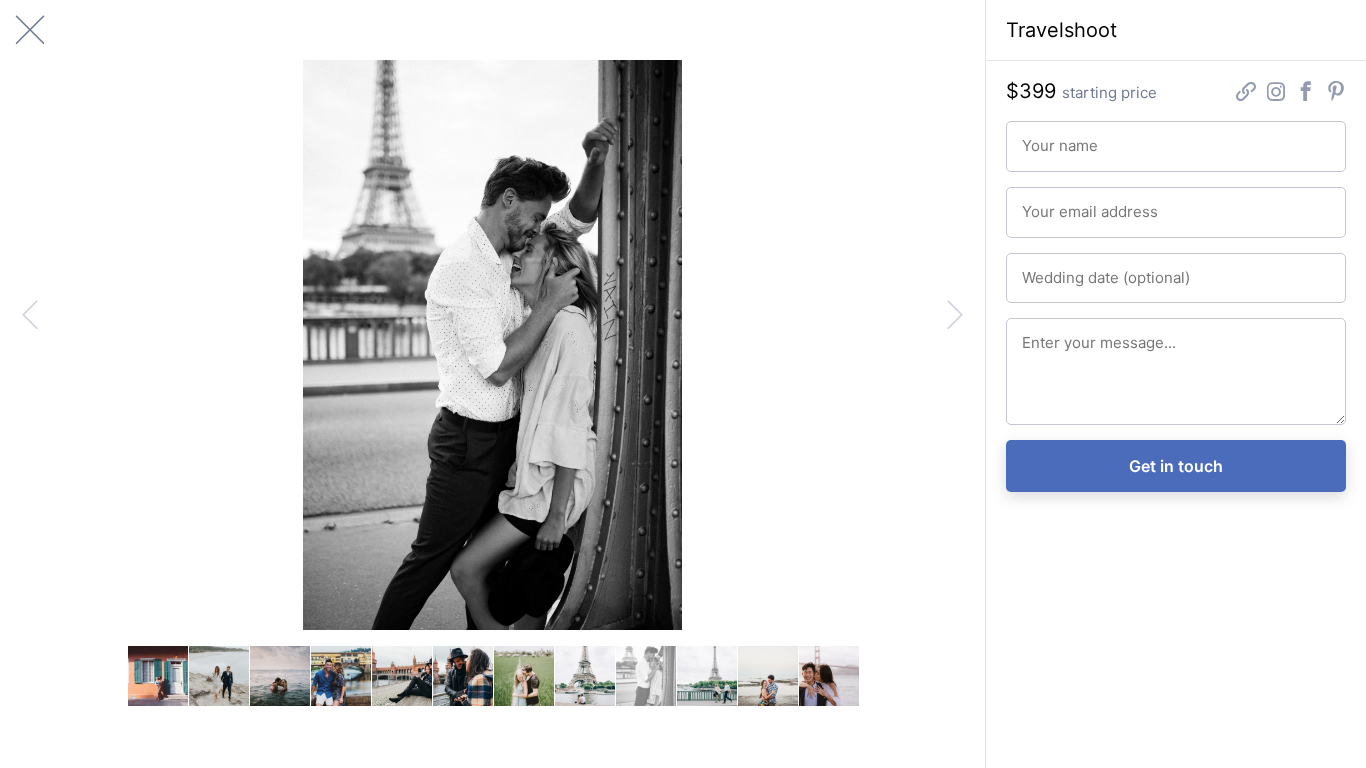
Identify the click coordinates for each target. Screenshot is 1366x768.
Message (1046, 334)
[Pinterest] (1336, 93)
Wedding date (1059, 269)
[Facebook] (1306, 93)
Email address (1059, 203)
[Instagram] (1276, 93)
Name (1037, 137)
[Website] (1246, 93)
